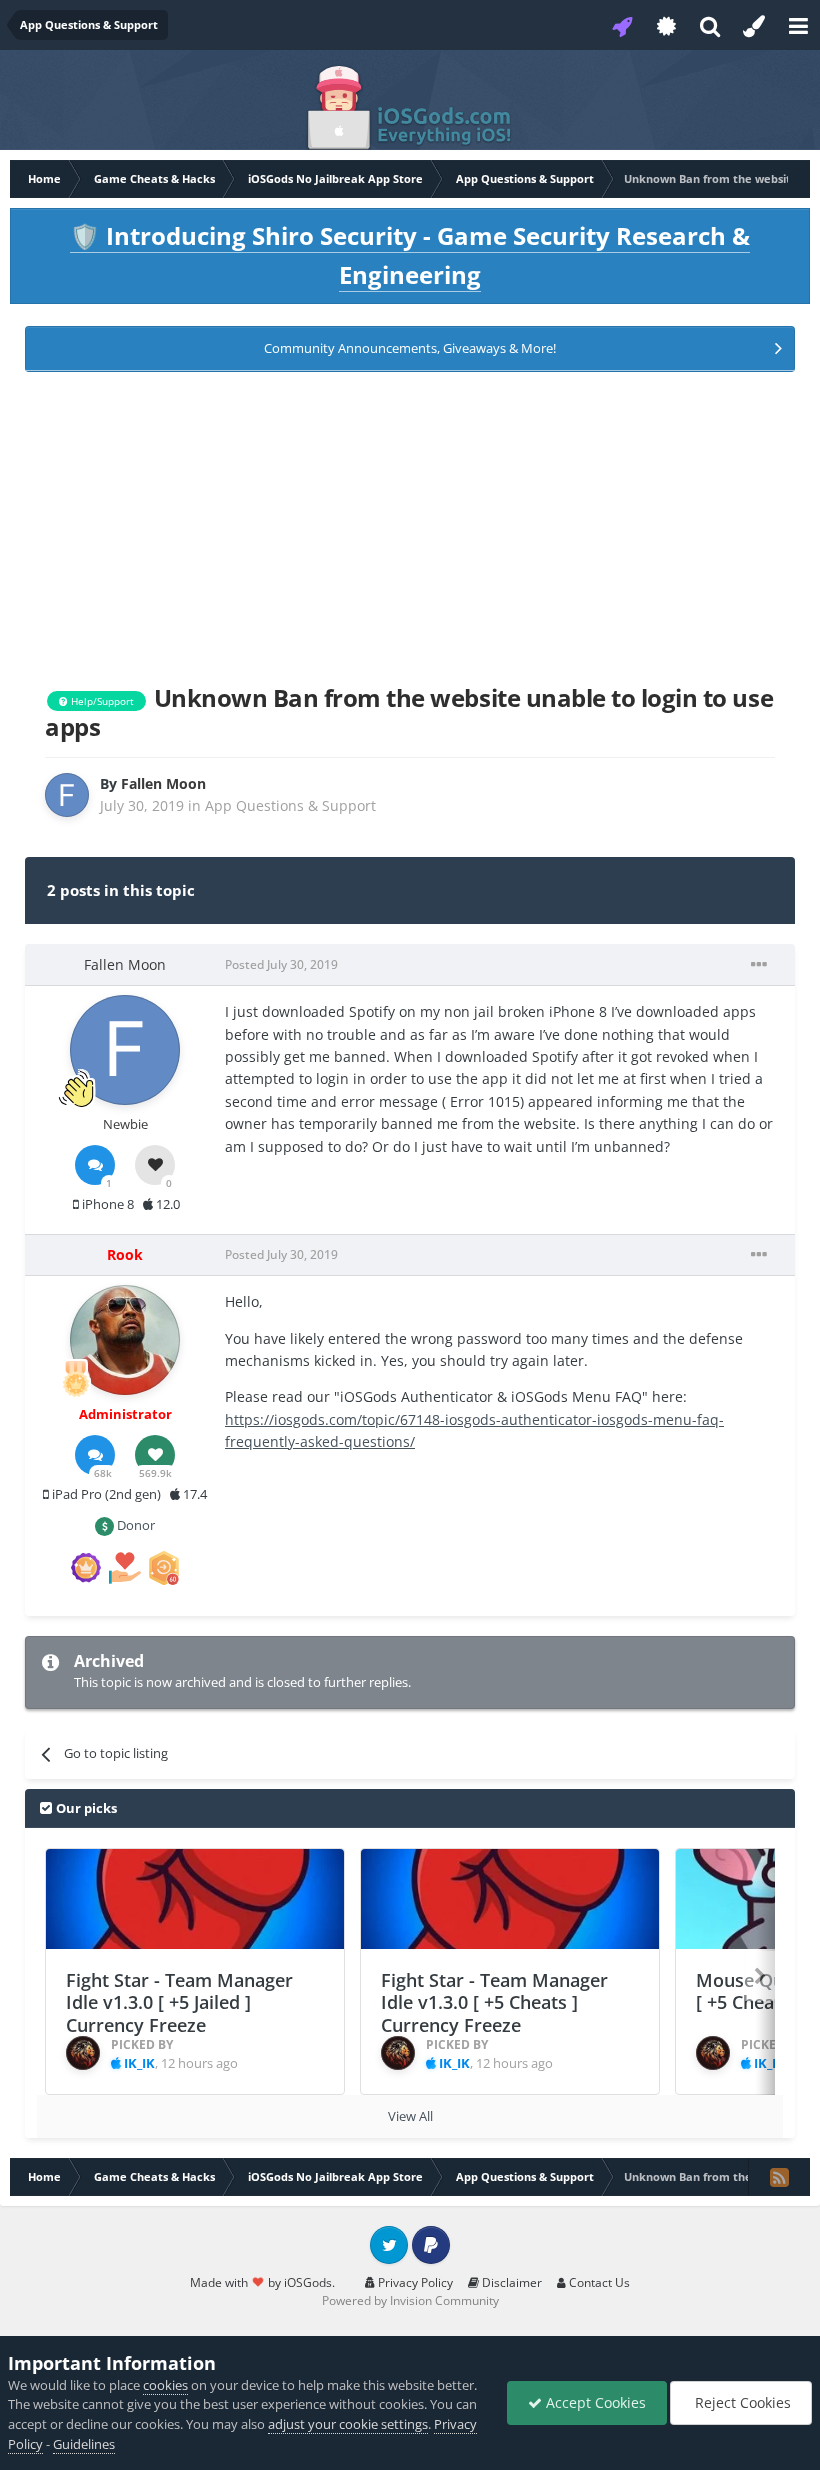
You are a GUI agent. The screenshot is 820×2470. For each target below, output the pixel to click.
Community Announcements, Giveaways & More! (410, 348)
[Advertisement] (410, 524)
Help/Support (101, 701)
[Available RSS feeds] (779, 2177)
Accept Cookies (594, 2402)
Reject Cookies (741, 2402)
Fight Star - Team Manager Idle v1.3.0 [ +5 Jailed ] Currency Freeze (179, 2002)
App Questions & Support (290, 805)
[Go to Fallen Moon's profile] (67, 795)
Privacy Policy (414, 2282)
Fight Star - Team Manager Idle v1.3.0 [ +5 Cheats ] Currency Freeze (494, 2002)
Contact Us (598, 2282)
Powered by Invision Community (410, 2300)
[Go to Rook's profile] (125, 1340)
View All (410, 2116)
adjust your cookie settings (348, 2424)
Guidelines (84, 2444)
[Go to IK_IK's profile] (83, 2053)
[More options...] (759, 965)
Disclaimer (510, 2282)
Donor (134, 1525)
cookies (165, 2385)
